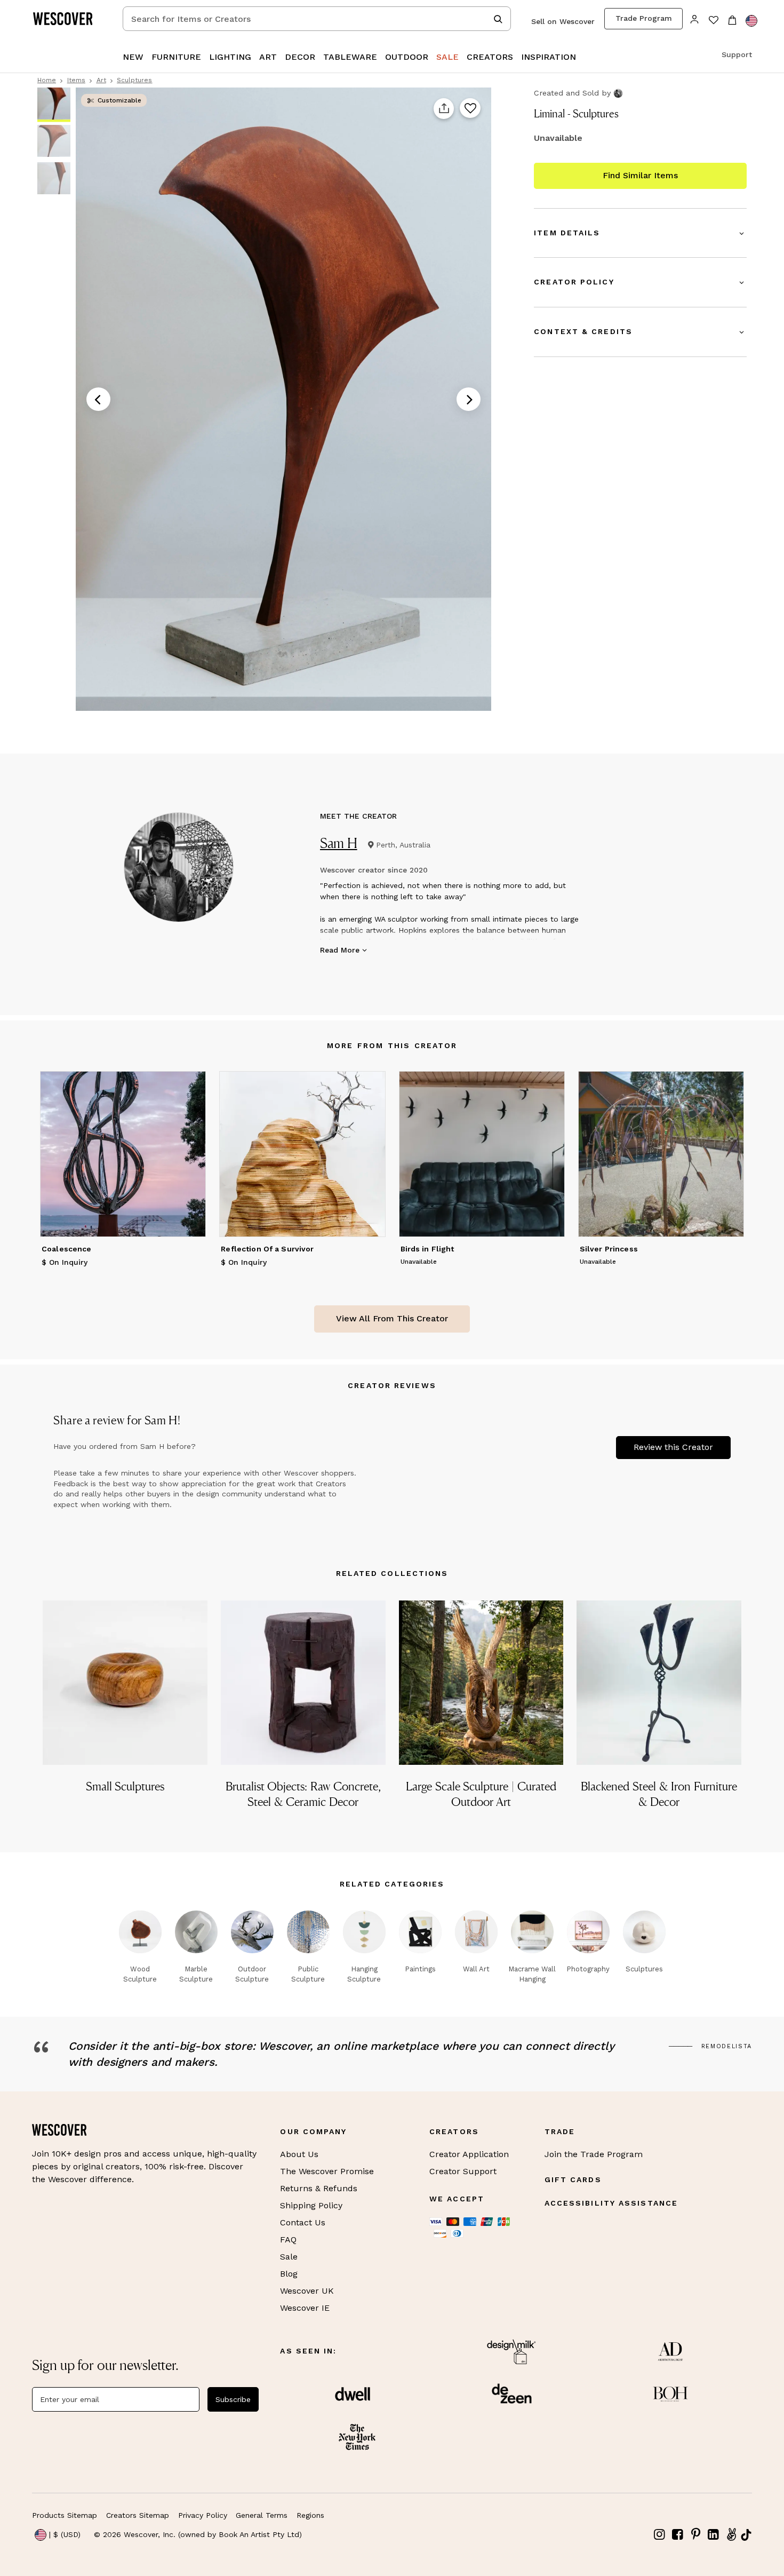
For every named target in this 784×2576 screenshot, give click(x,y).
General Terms (262, 2515)
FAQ (288, 2240)
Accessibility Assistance (611, 2203)
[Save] (470, 109)
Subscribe (233, 2399)
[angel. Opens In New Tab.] (731, 2535)
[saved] (713, 21)
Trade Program (644, 18)
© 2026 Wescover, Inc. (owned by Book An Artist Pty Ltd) (198, 2534)
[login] (695, 18)
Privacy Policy (203, 2515)
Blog (289, 2274)
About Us (299, 2154)
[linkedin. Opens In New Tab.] (714, 2535)
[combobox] (317, 19)
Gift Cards (573, 2179)
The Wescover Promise (327, 2171)
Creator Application (469, 2154)
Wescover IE (305, 2308)
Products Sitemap (65, 2515)
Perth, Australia (403, 845)
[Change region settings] (751, 21)
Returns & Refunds (319, 2188)
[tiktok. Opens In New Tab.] (746, 2535)
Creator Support (463, 2171)
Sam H (339, 843)
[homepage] (67, 19)
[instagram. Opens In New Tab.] (660, 2535)
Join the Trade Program (594, 2154)
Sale (289, 2257)
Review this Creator (673, 1447)
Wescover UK (307, 2291)
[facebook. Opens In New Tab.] (678, 2535)
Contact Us (303, 2222)
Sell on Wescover (563, 21)
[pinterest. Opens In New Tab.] (695, 2535)
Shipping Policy (311, 2205)
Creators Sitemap (138, 2515)
